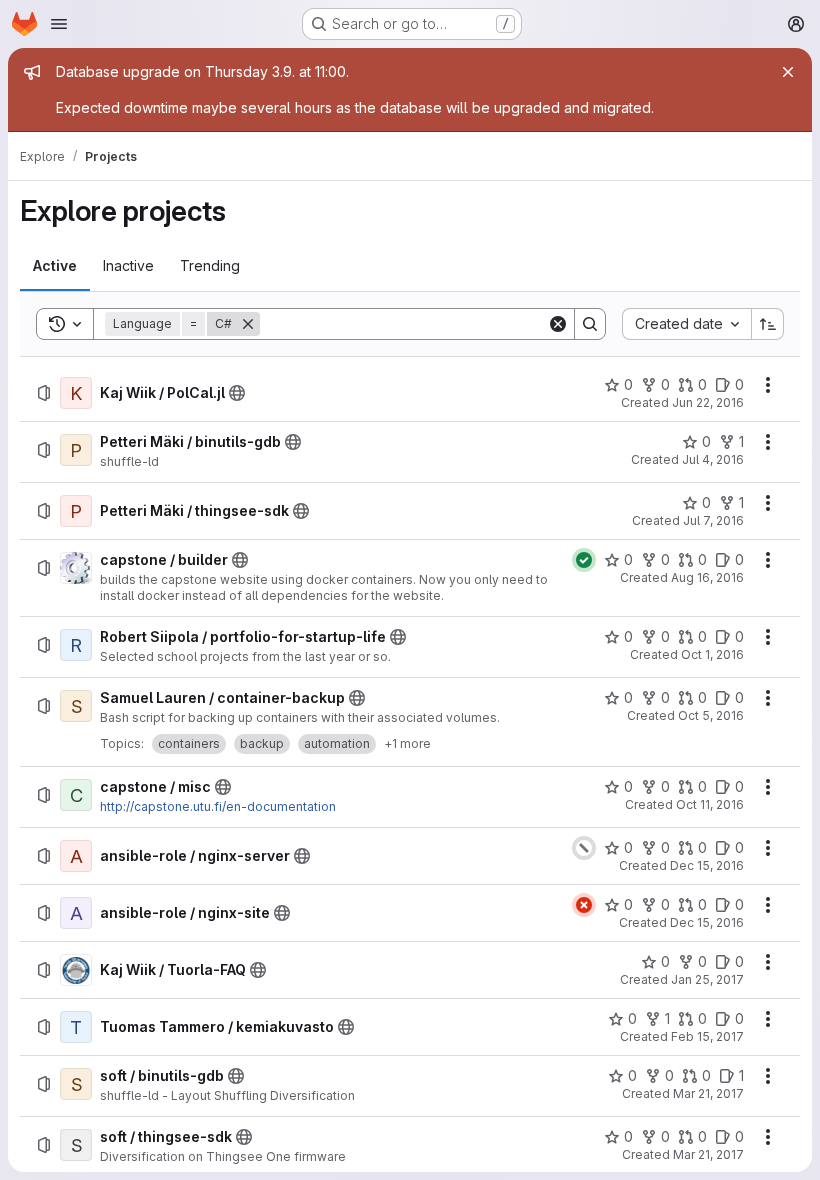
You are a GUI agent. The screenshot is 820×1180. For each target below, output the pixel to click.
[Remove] (248, 324)
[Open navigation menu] (59, 24)
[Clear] (558, 324)
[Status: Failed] (584, 905)
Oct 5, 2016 (711, 715)
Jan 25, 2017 (707, 979)
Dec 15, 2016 (707, 865)
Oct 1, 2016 (712, 654)
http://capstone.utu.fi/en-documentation (218, 806)
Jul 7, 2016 (713, 520)
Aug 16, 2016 (707, 577)
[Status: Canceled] (584, 848)
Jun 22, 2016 (708, 402)
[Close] (788, 72)
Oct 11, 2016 (710, 804)
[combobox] (686, 324)
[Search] (590, 324)
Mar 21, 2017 (708, 1093)
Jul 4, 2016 (713, 459)
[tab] (55, 266)
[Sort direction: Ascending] (768, 324)
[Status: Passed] (584, 560)
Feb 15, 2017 (707, 1036)
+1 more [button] (407, 743)
